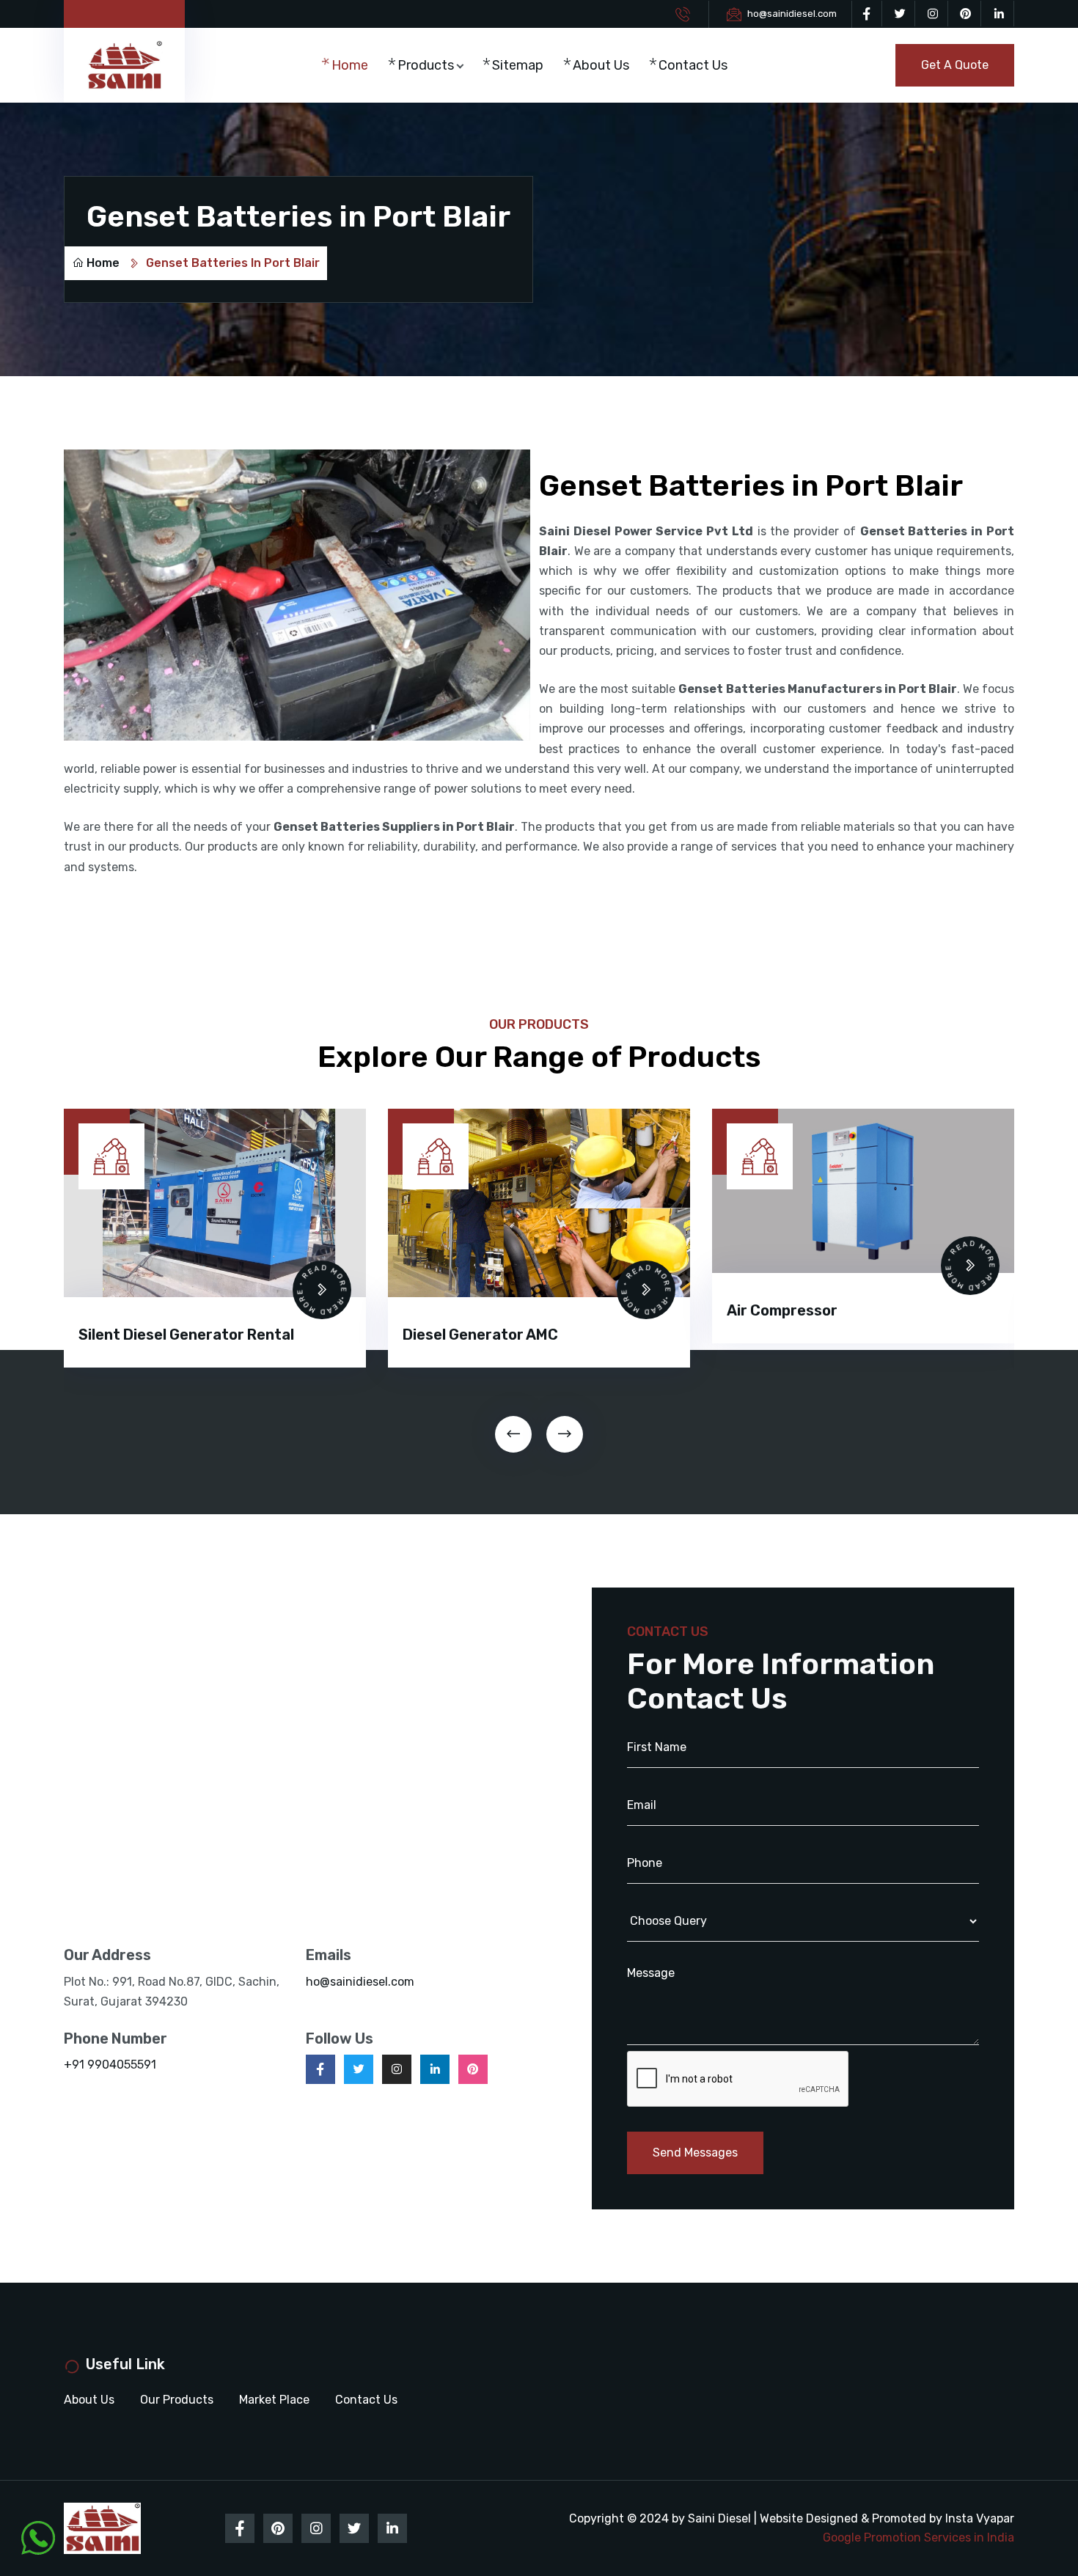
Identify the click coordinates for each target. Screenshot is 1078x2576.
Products (426, 65)
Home (350, 65)
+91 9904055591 (110, 2065)
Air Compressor (782, 1310)
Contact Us (693, 65)
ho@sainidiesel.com (792, 14)
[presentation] (513, 1434)
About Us (601, 65)
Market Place (274, 2400)
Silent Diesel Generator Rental (186, 1335)
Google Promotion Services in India (918, 2538)
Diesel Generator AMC (480, 1335)
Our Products (177, 2400)
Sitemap (518, 65)
